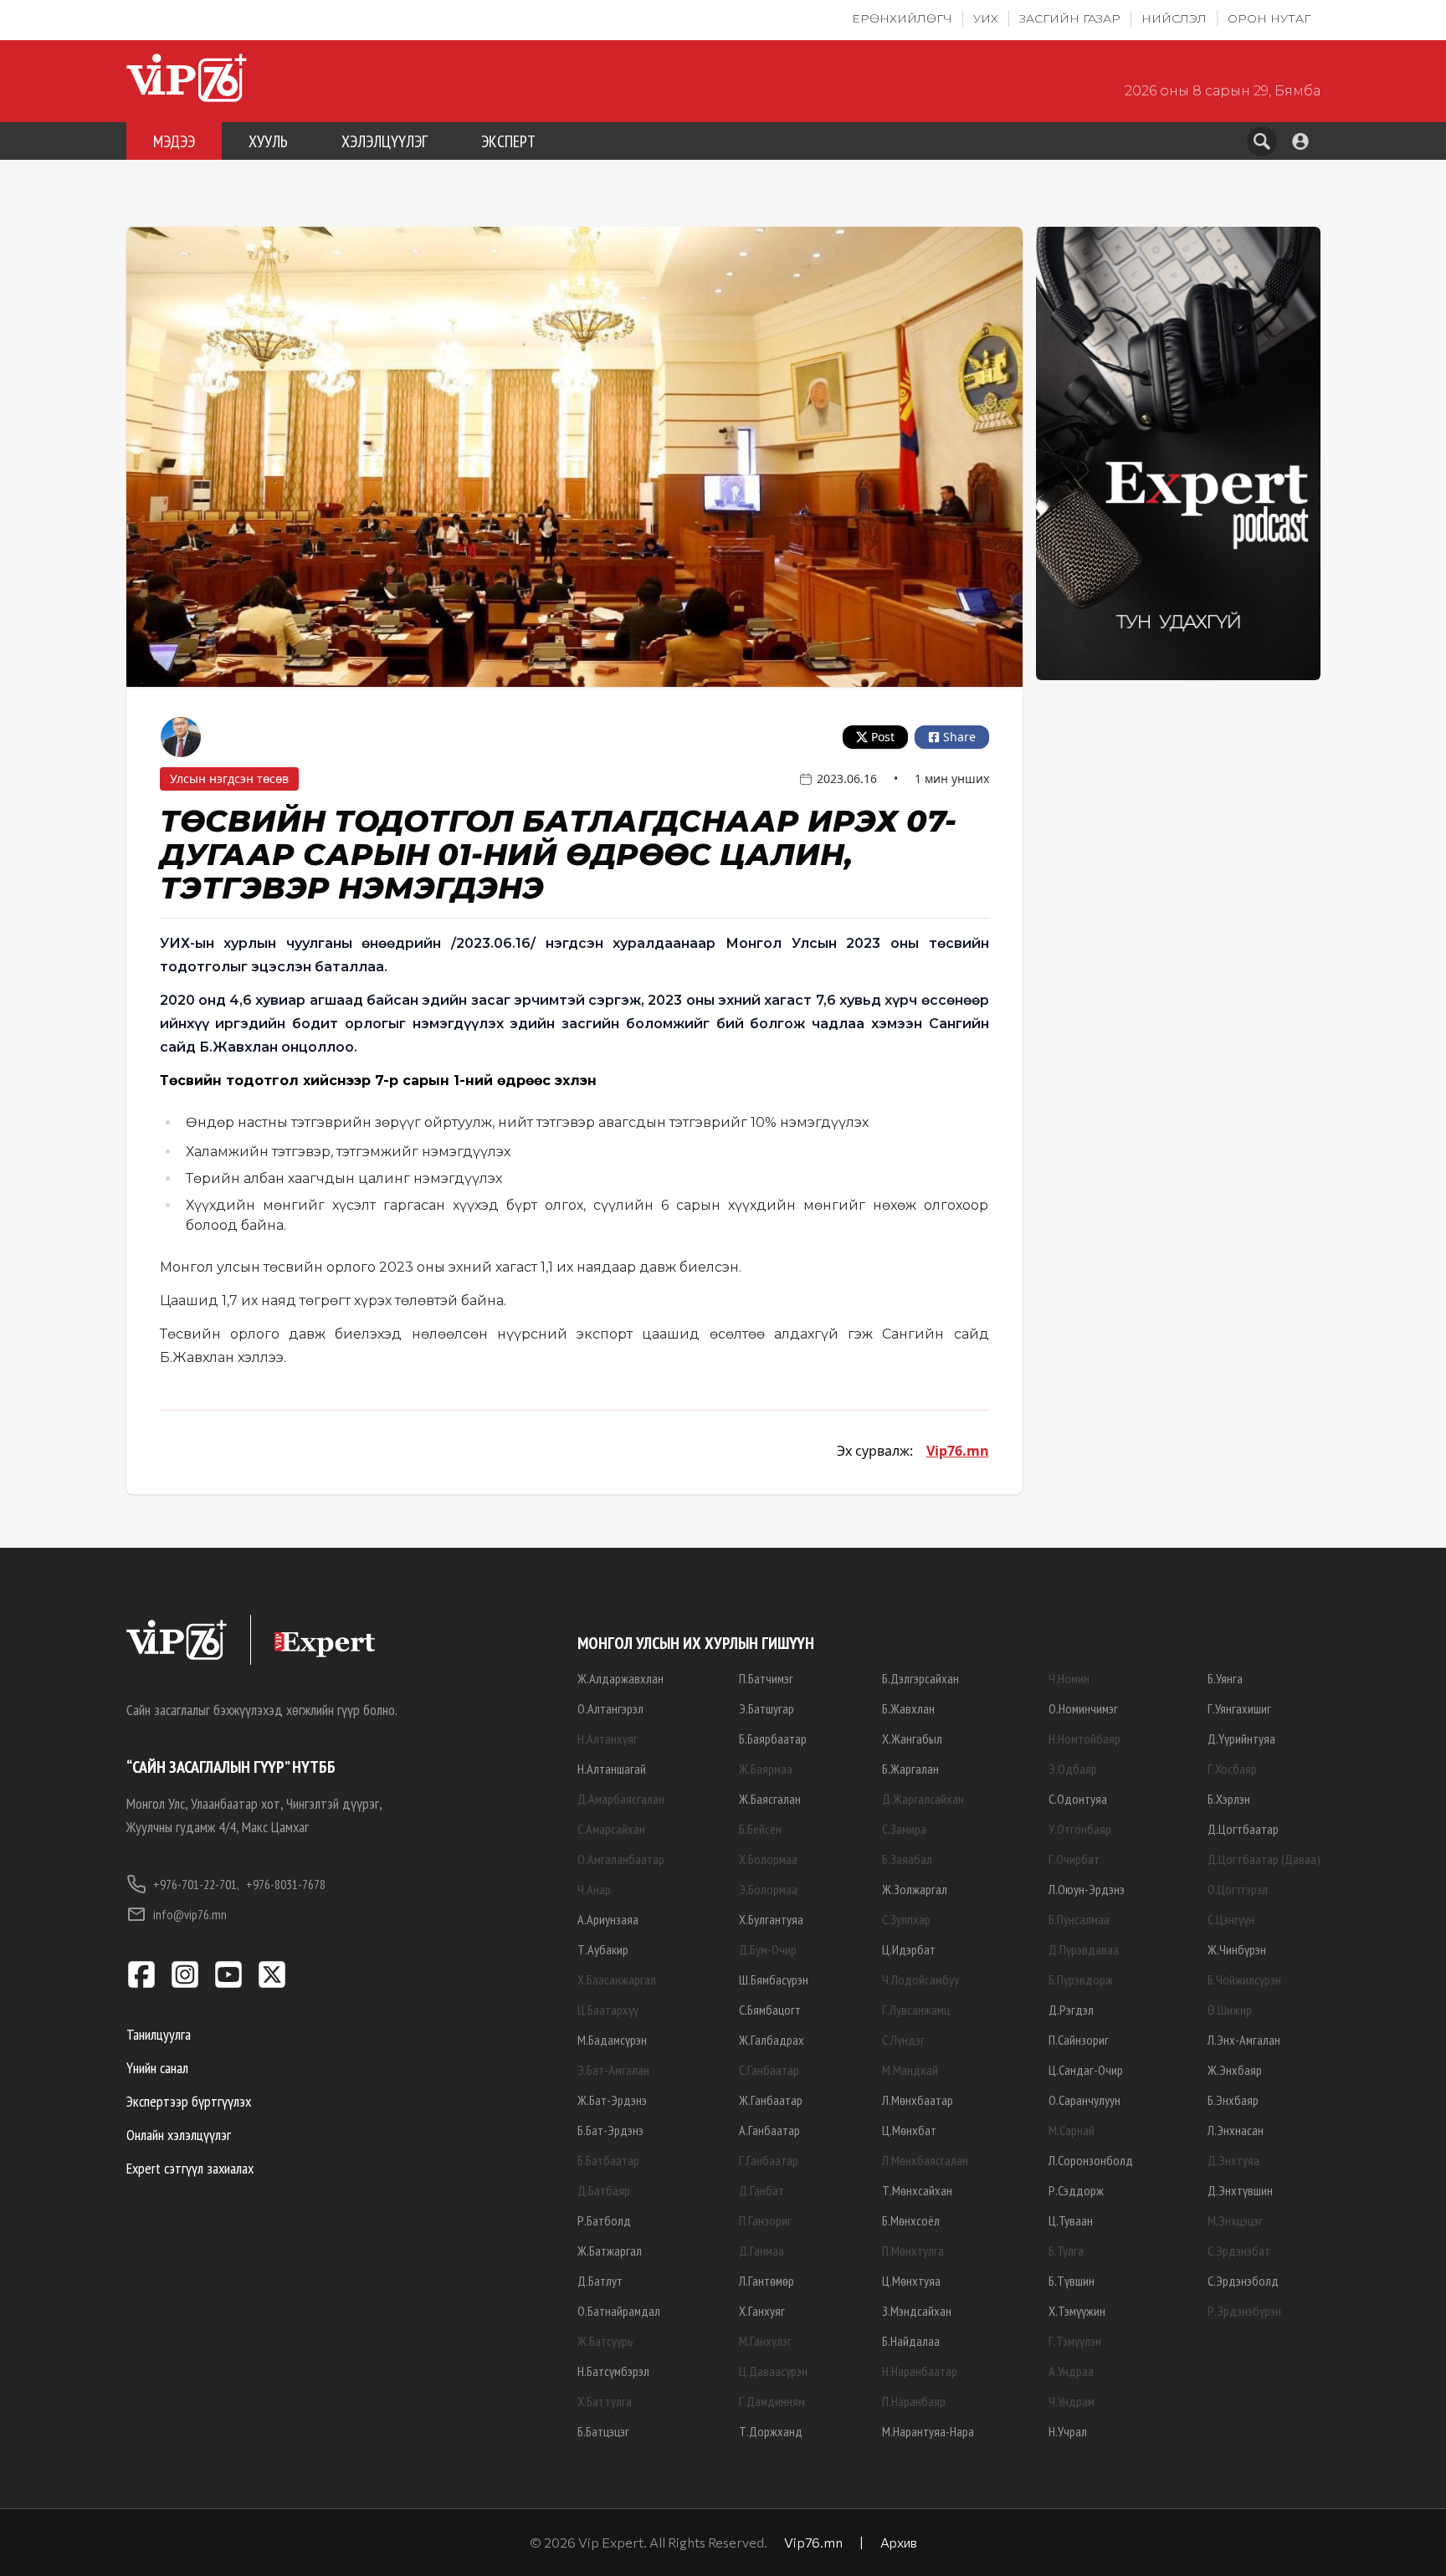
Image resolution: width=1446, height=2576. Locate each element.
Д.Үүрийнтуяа (1241, 1739)
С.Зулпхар (906, 1919)
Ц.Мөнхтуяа (911, 2281)
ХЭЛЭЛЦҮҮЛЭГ (385, 141)
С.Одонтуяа (1078, 1799)
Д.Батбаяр (604, 2190)
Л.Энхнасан (1236, 2130)
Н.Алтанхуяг (608, 1739)
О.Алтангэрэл (610, 1708)
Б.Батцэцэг (603, 2431)
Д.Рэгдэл (1071, 2010)
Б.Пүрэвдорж (1081, 1979)
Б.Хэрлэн (1229, 1799)
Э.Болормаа (768, 1889)
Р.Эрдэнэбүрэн (1244, 2311)
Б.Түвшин (1072, 2281)
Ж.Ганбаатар (771, 2100)
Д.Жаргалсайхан (923, 1799)
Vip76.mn (958, 1451)
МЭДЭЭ (174, 141)
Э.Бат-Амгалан (613, 2070)
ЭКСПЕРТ (508, 141)
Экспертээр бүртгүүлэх (189, 2101)
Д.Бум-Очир (768, 1949)
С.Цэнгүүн (1231, 1919)
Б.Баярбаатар (773, 1739)
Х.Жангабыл (912, 1739)
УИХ (986, 18)
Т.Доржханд (771, 2431)
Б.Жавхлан (908, 1708)
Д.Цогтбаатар (1243, 1829)
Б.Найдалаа (911, 2341)
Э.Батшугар (767, 1708)
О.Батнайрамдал (619, 2311)
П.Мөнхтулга (913, 2251)
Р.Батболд (604, 2220)
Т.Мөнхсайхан (917, 2190)
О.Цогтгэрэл (1238, 1889)
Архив (899, 2542)
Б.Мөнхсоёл (911, 2220)
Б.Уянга (1225, 1678)
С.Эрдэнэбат (1239, 2251)
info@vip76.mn (190, 1914)
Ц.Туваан (1071, 2220)
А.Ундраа (1071, 2371)
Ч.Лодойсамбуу (920, 1979)
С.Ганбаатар (769, 2070)
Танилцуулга (159, 2034)
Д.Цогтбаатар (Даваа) (1264, 1859)
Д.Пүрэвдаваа (1084, 1949)
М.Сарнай (1072, 2130)
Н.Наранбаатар (920, 2371)
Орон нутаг (1269, 18)
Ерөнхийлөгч (902, 18)
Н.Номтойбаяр (1084, 1739)
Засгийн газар (1070, 18)
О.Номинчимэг (1083, 1708)
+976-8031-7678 (286, 1884)
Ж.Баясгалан (770, 1799)
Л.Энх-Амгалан (1244, 2040)
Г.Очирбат (1074, 1859)
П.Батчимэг (766, 1678)
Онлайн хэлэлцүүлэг (179, 2135)
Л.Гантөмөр (767, 2281)
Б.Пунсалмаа (1079, 1919)
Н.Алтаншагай (612, 1769)
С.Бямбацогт (770, 2010)
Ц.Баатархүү (608, 2010)
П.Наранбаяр (914, 2401)
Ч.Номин (1069, 1678)
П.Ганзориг (765, 2220)
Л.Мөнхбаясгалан (925, 2160)
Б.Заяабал (907, 1859)
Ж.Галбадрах (772, 2040)
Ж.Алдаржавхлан (620, 1678)
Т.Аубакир (603, 1949)
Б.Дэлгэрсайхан (920, 1678)
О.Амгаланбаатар (621, 1859)
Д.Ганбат (761, 2190)
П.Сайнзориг (1079, 2040)
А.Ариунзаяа (608, 1919)
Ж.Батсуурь (605, 2341)
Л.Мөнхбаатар (918, 2100)
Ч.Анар (594, 1889)
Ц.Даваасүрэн (773, 2371)
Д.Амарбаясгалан (621, 1799)
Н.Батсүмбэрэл (613, 2371)
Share (959, 737)
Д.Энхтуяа (1233, 2160)
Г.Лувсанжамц (916, 2010)
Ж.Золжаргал (915, 1889)
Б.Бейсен (760, 1829)
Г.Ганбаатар (769, 2160)
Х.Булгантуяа (771, 1919)
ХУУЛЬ (268, 141)
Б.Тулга (1066, 2251)
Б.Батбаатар (608, 2160)
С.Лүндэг (903, 2040)
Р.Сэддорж (1076, 2190)
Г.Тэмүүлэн (1075, 2341)
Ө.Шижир (1230, 2010)
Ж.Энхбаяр (1235, 2070)
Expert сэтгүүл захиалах (190, 2168)
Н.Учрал (1068, 2431)
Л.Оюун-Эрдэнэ (1087, 1889)
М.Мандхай (910, 2070)
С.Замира (904, 1829)
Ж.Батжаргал (610, 2251)
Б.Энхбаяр (1233, 2100)
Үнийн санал (157, 2068)
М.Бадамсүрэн (612, 2040)
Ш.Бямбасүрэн (774, 1979)
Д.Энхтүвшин (1240, 2190)
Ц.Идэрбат (909, 1949)
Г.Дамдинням (772, 2401)
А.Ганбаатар (769, 2130)
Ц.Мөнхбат (909, 2130)
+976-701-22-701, (196, 1884)
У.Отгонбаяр (1080, 1829)
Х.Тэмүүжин (1077, 2311)
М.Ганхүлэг (765, 2341)
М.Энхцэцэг (1235, 2220)
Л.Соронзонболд (1091, 2160)
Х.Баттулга (605, 2401)
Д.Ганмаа (761, 2251)
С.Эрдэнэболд (1243, 2281)
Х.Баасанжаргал (617, 1979)
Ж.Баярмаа (766, 1769)
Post (883, 737)
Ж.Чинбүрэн (1237, 1949)
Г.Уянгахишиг (1239, 1708)
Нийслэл (1174, 18)
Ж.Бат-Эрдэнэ (612, 2100)
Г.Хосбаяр (1232, 1769)
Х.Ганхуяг (762, 2311)
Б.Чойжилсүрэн (1244, 1979)
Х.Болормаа (768, 1859)
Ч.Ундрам (1072, 2401)
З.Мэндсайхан (917, 2311)
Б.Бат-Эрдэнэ (610, 2130)
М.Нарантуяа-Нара (928, 2431)
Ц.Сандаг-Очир (1086, 2070)
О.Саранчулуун (1084, 2100)
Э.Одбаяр (1073, 1769)
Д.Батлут (600, 2281)
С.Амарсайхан (611, 1829)
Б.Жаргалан (910, 1769)
